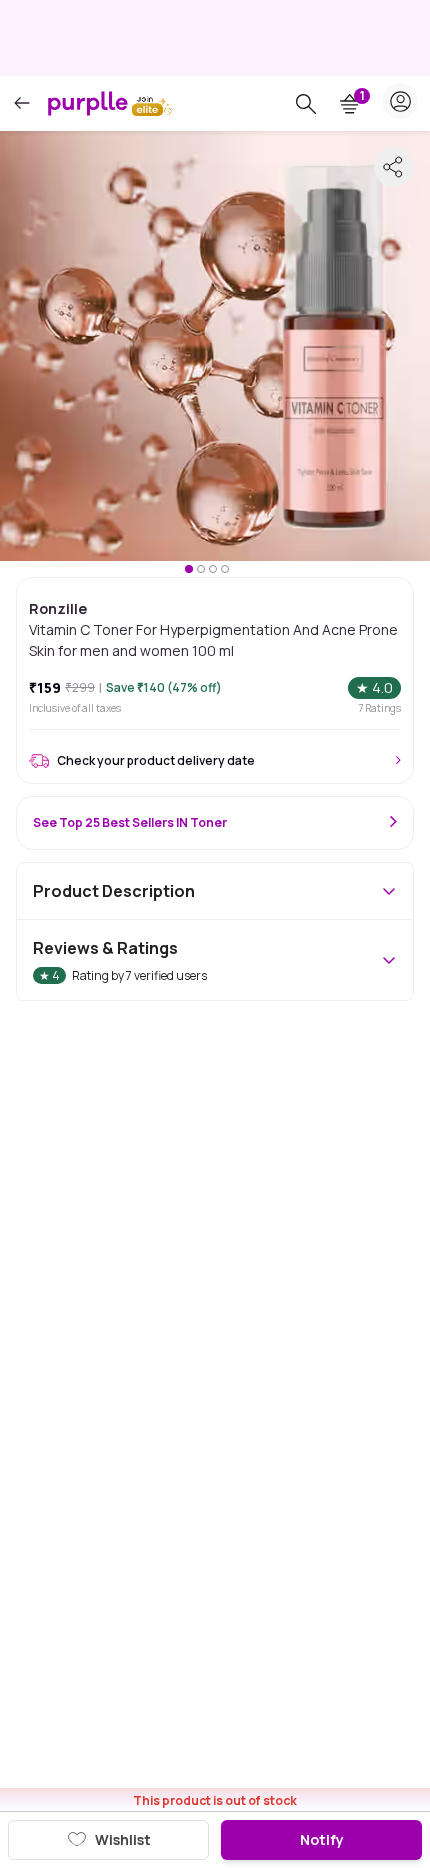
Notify (322, 1839)
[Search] (306, 104)
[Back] (22, 103)
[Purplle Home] (88, 103)
